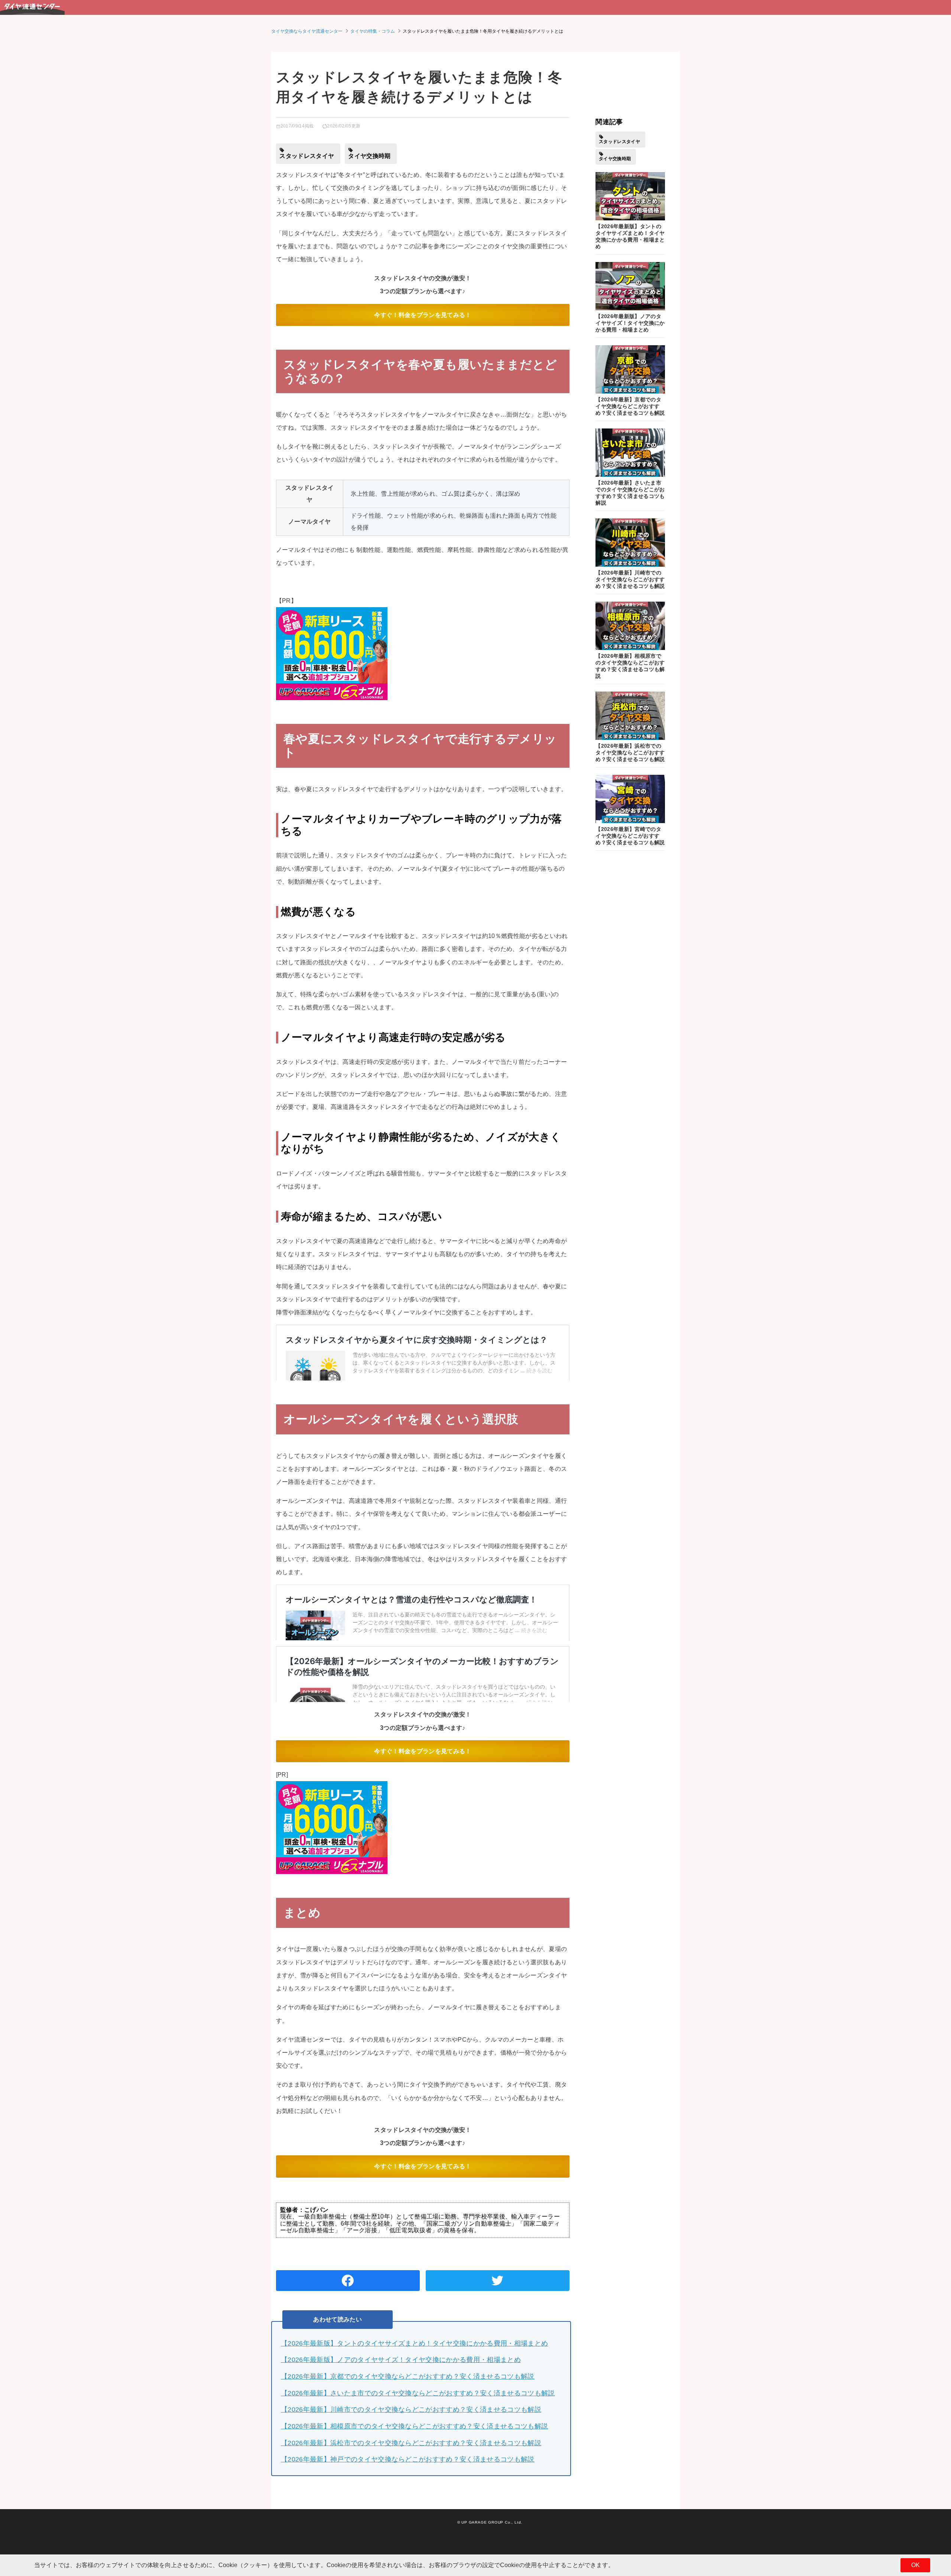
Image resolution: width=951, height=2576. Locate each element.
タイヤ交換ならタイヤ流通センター (307, 31)
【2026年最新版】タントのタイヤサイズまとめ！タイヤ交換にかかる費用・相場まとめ (414, 2343)
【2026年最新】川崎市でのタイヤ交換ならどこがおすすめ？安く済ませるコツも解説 (411, 2410)
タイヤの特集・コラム (373, 31)
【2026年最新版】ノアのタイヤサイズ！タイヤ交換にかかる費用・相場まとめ (401, 2360)
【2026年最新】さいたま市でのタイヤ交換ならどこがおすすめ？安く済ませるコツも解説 (418, 2393)
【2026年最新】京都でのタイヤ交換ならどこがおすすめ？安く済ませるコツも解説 (408, 2376)
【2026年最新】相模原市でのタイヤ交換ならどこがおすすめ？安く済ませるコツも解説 (414, 2426)
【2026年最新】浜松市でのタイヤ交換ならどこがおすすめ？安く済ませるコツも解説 (411, 2443)
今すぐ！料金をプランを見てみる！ (423, 315)
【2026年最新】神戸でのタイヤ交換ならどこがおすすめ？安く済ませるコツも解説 (408, 2459)
